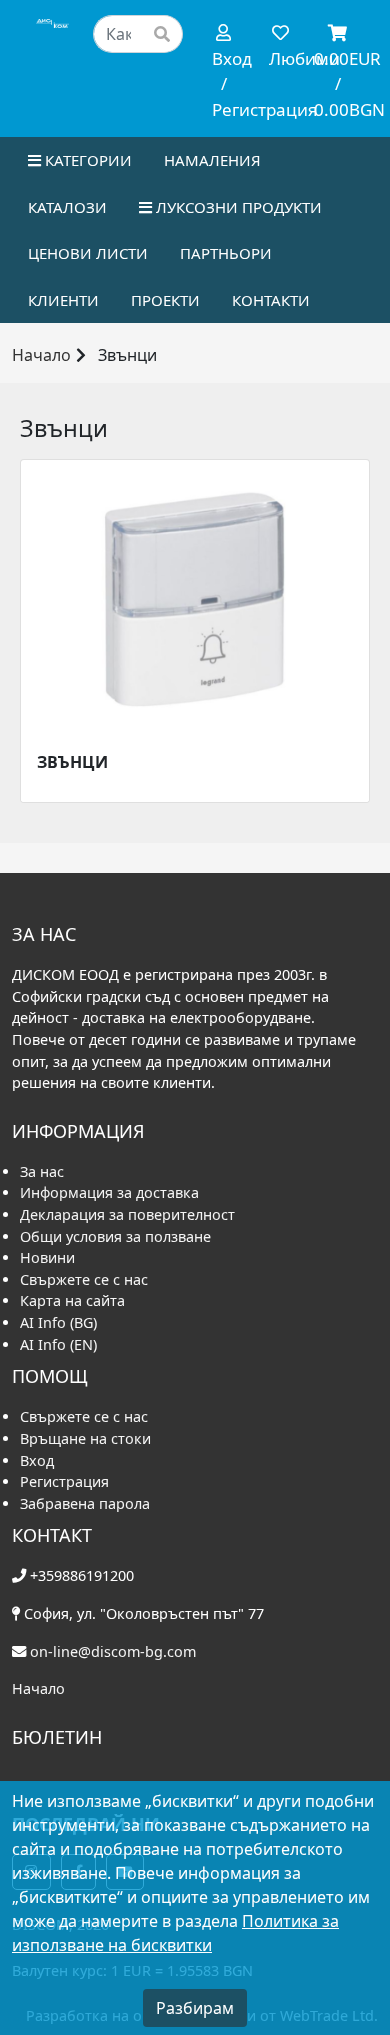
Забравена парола (85, 1503)
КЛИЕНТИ (63, 300)
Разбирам (195, 2008)
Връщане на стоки (85, 1438)
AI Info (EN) (58, 1344)
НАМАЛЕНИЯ (212, 160)
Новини (47, 1257)
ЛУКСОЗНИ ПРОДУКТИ (237, 207)
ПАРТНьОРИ (226, 253)
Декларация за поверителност (127, 1214)
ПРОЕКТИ (165, 300)
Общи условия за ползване (115, 1236)
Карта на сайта (72, 1300)
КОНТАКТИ (271, 300)
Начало (41, 355)
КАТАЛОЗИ (67, 207)
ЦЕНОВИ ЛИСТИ (88, 253)
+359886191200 (82, 1575)
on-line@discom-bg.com (113, 1651)
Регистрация (64, 1481)
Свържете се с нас (84, 1279)
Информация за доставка (109, 1192)
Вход (37, 1460)
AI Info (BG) (58, 1322)
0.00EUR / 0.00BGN (340, 84)
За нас (42, 1171)
